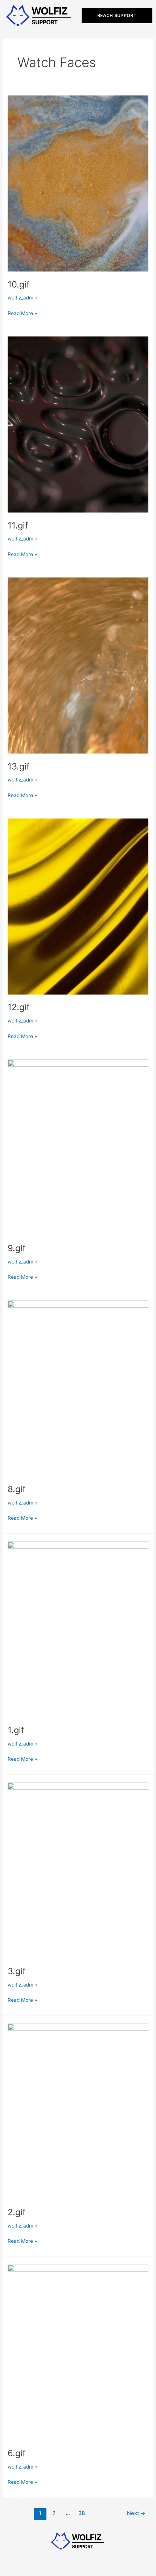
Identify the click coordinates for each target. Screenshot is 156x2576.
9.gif (17, 1248)
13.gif (19, 766)
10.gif (19, 284)
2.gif (17, 2212)
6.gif (17, 2453)
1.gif (16, 1730)
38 (82, 2513)
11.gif (18, 525)
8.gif (17, 1489)
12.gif (19, 1007)
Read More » (22, 313)
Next (136, 2513)
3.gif (17, 1971)
